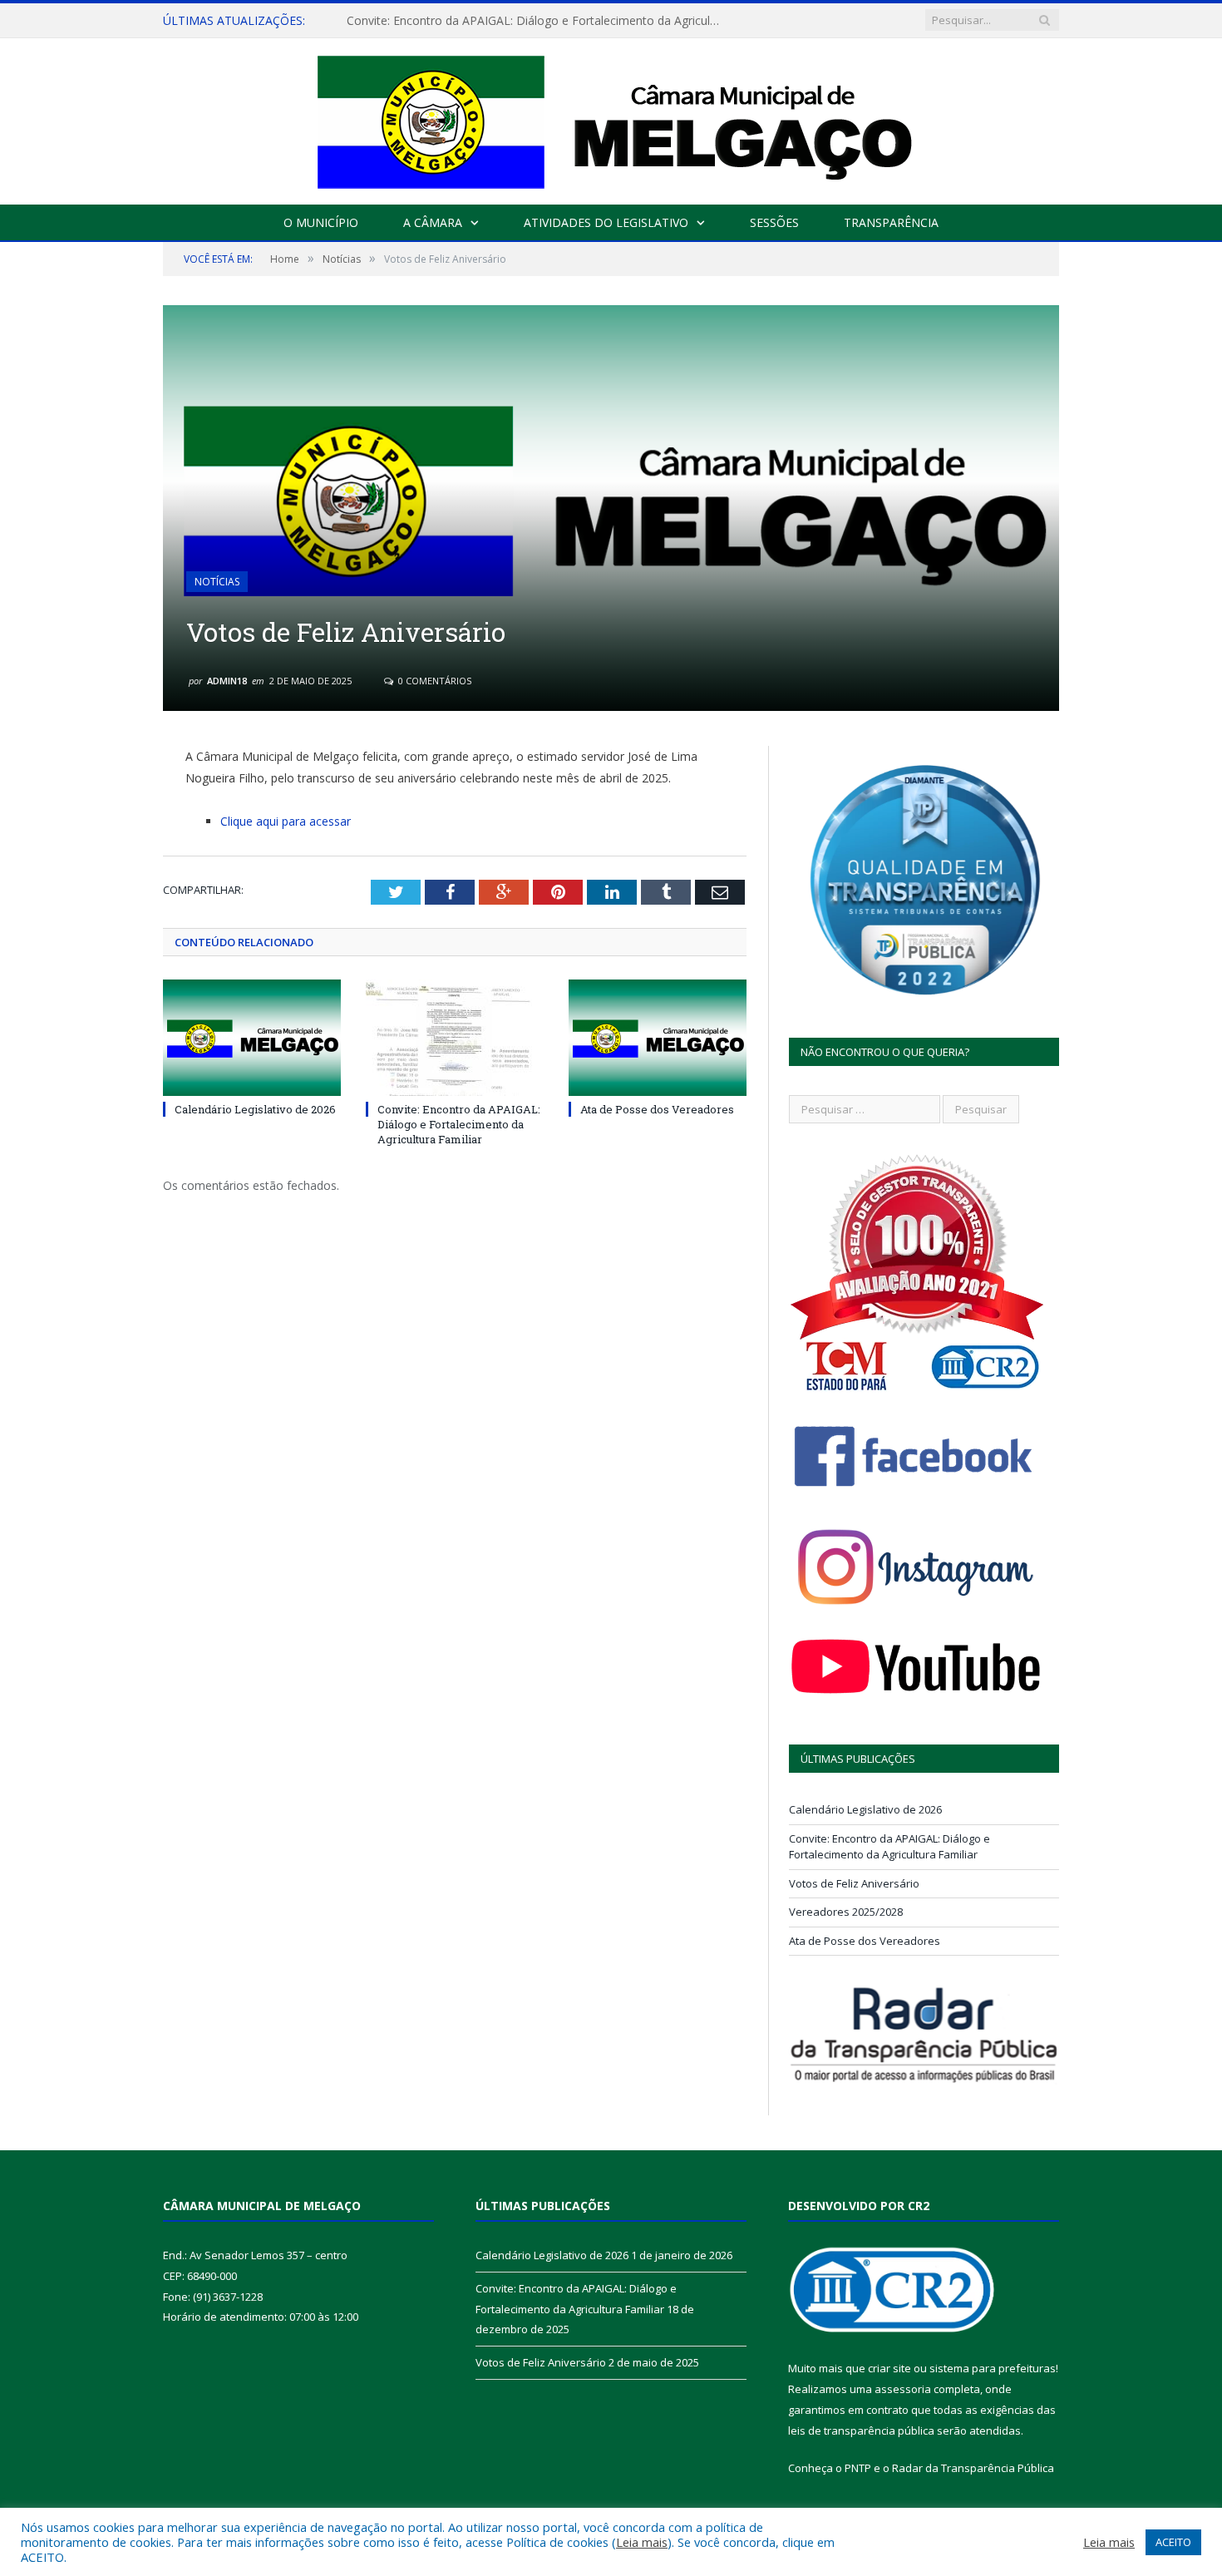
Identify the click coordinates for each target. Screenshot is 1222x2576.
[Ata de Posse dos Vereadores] (658, 1038)
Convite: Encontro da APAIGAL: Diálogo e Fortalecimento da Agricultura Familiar (538, 21)
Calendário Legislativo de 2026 (255, 1109)
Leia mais (642, 2542)
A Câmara (433, 222)
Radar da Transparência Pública (973, 2468)
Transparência (891, 222)
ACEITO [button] (1173, 2542)
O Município (321, 222)
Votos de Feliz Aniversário (854, 1883)
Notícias (217, 582)
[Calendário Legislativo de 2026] (252, 1038)
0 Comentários (434, 681)
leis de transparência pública (861, 2430)
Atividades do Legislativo (606, 222)
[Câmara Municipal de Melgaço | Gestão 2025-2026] (611, 118)
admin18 (227, 681)
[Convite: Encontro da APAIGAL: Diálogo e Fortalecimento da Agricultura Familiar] (455, 1038)
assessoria (903, 2389)
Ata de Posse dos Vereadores (657, 1109)
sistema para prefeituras (993, 2368)
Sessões (774, 222)
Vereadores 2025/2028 (846, 1912)
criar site (889, 2368)
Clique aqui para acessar (286, 821)
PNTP (858, 2468)
